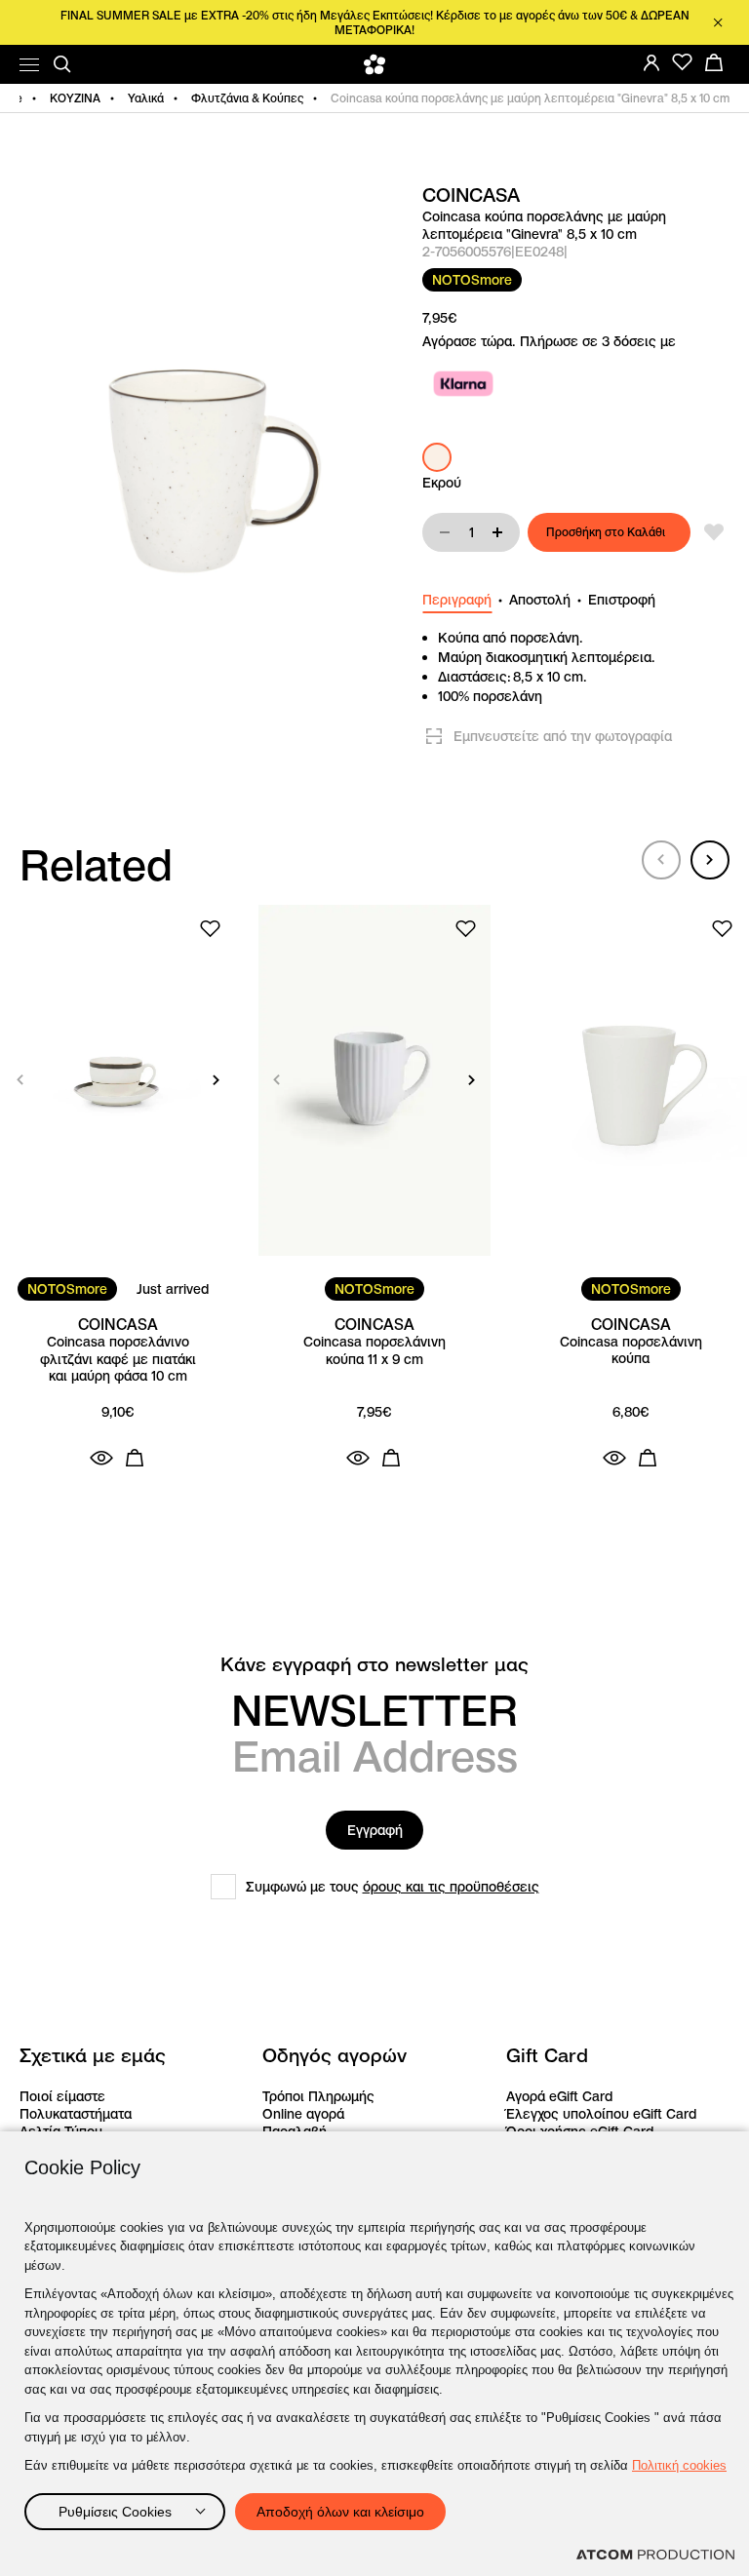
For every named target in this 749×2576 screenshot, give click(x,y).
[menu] (29, 65)
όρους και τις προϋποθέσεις (451, 1887)
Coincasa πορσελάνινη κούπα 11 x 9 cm (374, 1351)
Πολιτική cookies (679, 2465)
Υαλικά (146, 98)
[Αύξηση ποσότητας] (497, 532)
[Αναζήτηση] (62, 64)
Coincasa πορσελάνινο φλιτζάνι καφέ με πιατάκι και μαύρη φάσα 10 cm (118, 1359)
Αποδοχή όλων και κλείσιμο (340, 2512)
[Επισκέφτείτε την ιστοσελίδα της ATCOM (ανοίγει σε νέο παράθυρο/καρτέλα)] (655, 2555)
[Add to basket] (135, 1458)
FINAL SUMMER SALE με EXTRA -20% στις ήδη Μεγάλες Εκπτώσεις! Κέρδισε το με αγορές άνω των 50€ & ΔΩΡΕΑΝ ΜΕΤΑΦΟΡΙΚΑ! (375, 22)
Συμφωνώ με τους (393, 1887)
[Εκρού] (437, 457)
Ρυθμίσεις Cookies (115, 2512)
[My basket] (714, 62)
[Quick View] (101, 1458)
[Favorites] (683, 62)
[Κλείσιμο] (718, 22)
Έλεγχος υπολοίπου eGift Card (601, 2114)
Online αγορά (303, 2114)
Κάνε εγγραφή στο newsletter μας (374, 1665)
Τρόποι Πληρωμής (318, 2096)
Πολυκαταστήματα (76, 2114)
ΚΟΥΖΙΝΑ (75, 98)
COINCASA (471, 195)
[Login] (651, 62)
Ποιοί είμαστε (62, 2096)
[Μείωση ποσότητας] (445, 532)
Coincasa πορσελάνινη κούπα (631, 1351)
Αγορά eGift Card (559, 2096)
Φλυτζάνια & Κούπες (247, 98)
